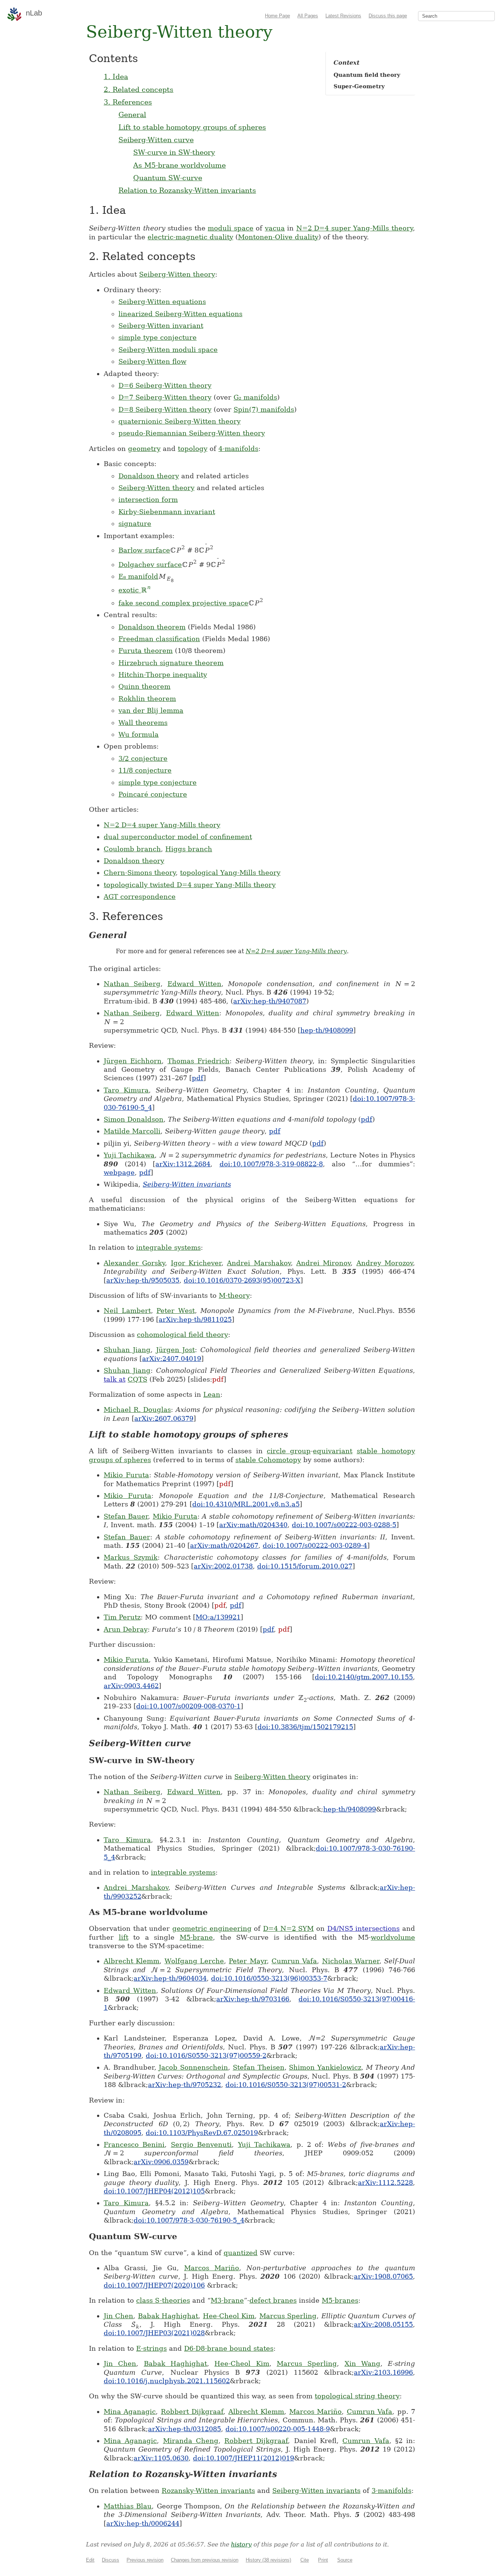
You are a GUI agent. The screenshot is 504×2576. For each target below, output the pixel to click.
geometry (144, 449)
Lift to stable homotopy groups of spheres (192, 127)
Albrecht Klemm (132, 1961)
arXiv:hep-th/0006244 (143, 2523)
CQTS (137, 1379)
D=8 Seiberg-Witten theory (165, 409)
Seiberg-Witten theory (177, 274)
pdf (198, 1078)
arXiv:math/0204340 (253, 1525)
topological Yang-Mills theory (230, 873)
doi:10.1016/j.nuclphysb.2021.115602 (167, 2381)
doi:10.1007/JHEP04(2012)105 (154, 2191)
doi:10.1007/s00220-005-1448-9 (278, 2429)
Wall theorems (143, 723)
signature (135, 524)
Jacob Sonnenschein (193, 2067)
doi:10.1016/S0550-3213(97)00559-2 (206, 2055)
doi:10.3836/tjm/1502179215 (305, 1727)
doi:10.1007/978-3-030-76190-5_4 (189, 2220)
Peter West (176, 1311)
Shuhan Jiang (127, 1350)
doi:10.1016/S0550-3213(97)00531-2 (286, 2085)
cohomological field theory (182, 1335)
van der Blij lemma (151, 710)
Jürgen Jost (175, 1350)
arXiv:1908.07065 (383, 2276)
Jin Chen (118, 2316)
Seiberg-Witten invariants (187, 1184)
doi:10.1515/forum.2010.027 (305, 1566)
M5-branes (340, 2300)
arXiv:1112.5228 (385, 2182)
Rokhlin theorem (147, 699)
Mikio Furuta (126, 1475)
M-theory (234, 1295)
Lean (212, 1394)
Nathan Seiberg (132, 984)
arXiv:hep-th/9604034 (170, 1978)
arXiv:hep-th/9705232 (184, 2085)
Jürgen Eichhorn (133, 1061)
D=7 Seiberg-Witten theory (165, 397)
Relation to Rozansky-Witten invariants (187, 190)
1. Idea (116, 76)
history (241, 2544)
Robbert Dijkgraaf (192, 2411)
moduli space (231, 228)
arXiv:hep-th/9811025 (195, 1319)
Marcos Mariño (212, 2268)
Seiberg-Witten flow (152, 361)
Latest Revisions (343, 16)
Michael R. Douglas (137, 1410)
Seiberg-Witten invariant (161, 326)
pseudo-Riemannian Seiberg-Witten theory (192, 433)
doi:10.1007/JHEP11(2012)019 (244, 2458)
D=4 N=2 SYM (288, 1928)
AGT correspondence (140, 897)
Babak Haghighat (168, 2316)
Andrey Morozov (385, 1263)
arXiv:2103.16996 (383, 2372)
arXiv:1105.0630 (161, 2458)
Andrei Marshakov (259, 1263)
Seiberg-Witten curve (156, 140)
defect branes (273, 2300)
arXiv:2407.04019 (172, 1359)
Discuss (111, 2560)
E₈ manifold (138, 576)
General (132, 114)
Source (345, 2560)
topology (193, 449)
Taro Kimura (126, 1090)
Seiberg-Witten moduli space (168, 350)
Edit (90, 2560)
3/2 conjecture (143, 758)
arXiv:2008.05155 (383, 2324)
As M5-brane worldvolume (179, 165)
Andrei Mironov (323, 1263)
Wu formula (139, 734)
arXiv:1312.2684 (183, 1164)
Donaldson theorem (152, 627)
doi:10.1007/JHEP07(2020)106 (154, 2285)
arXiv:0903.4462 (131, 1686)
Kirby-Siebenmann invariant (167, 512)
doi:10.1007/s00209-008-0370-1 (188, 1706)
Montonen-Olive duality (278, 237)
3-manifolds (391, 2491)
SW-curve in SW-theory (174, 152)
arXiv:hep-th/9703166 (253, 1999)
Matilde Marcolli (132, 1131)
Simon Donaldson (134, 1119)
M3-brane (227, 2300)
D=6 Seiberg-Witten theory (165, 385)
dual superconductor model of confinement (178, 837)
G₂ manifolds (255, 397)
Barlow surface (144, 550)
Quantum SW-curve (168, 178)
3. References (128, 102)
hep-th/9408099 (327, 1030)
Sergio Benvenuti (201, 2144)
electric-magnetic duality (190, 237)
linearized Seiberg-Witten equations (180, 314)
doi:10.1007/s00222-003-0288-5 (344, 1525)
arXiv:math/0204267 (224, 1545)
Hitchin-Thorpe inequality (163, 675)
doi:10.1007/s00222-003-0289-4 (315, 1545)
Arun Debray (126, 1629)
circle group (289, 1451)
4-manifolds (238, 449)
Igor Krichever (196, 1263)
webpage (119, 1172)
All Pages (308, 16)
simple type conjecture (158, 337)
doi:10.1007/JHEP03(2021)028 (154, 2333)
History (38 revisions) (268, 2560)
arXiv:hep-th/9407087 (270, 1001)
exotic (134, 590)
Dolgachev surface (150, 565)
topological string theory (357, 2396)
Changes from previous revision (205, 2560)
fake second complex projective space (183, 603)
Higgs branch (189, 849)
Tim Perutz (122, 1617)
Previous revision (145, 2560)
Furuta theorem (146, 651)
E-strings (151, 2348)
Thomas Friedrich (199, 1061)
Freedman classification (159, 639)
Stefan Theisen (259, 2067)
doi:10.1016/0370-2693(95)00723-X (242, 1280)
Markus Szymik (131, 1557)
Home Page (277, 16)
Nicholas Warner (351, 1961)
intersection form (148, 500)
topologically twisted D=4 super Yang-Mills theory (190, 885)
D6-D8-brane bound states (229, 2348)
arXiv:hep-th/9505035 (143, 1280)
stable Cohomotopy (268, 1460)
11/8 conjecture (145, 770)
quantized (241, 2253)
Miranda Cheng (191, 2441)
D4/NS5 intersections (364, 1928)
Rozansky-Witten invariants (208, 2491)
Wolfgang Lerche (194, 1961)
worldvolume (393, 1937)
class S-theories (163, 2300)
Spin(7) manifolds (264, 409)
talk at (115, 1379)
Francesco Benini (134, 2144)
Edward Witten (194, 984)
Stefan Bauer (126, 1516)
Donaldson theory (149, 476)
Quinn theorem (144, 686)
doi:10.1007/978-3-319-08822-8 (271, 1164)
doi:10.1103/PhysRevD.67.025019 (202, 2133)
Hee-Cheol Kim (229, 2316)
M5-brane (196, 1937)
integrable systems (168, 1247)
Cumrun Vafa (294, 1961)
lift (124, 1937)
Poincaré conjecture (153, 794)
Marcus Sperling (288, 2316)
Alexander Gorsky (134, 1263)
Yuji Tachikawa (129, 1155)
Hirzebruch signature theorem (171, 663)
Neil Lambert (127, 1311)
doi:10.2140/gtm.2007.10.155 (364, 1677)
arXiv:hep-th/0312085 (184, 2429)
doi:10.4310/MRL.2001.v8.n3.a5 (246, 1504)
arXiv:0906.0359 (161, 2162)
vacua (275, 228)
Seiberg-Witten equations (162, 302)
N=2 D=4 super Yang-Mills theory (355, 228)
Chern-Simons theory (140, 873)
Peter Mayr (248, 1961)
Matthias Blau (128, 2506)
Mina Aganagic (130, 2411)
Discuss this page (388, 16)
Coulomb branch (132, 849)
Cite (305, 2560)
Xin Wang (363, 2363)
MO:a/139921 (218, 1617)
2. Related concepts (139, 89)
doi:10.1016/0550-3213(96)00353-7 (269, 1978)
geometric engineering (212, 1928)
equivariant (333, 1451)
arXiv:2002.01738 (223, 1566)
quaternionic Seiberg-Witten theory (179, 421)
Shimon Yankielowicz (325, 2067)
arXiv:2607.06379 (164, 1418)
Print (323, 2560)
